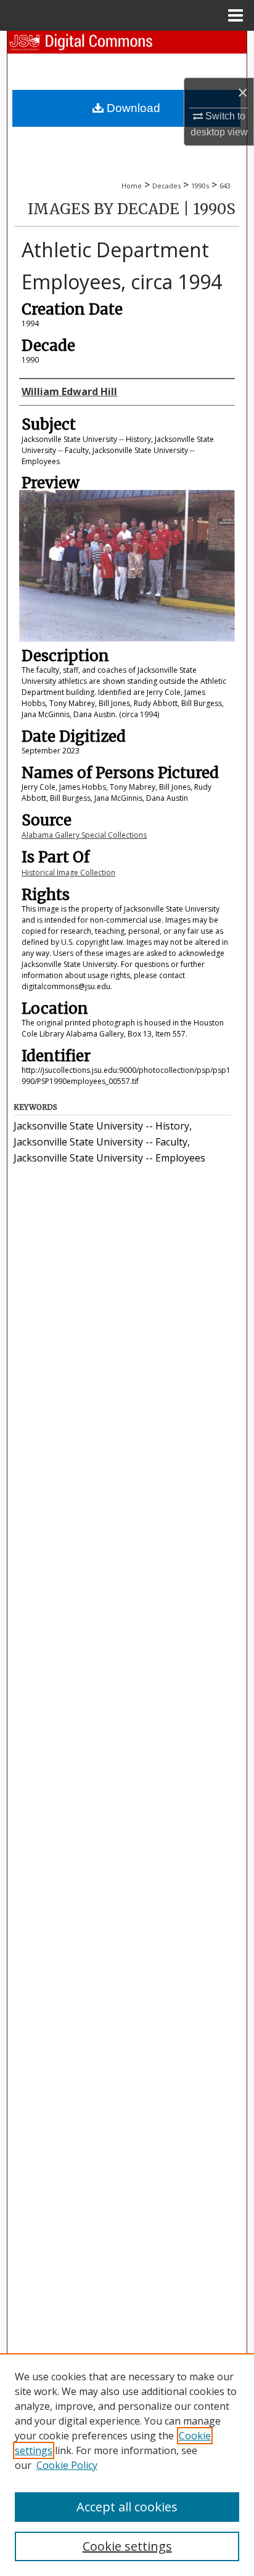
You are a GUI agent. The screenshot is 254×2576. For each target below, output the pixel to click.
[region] (127, 2465)
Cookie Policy (67, 2465)
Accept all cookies (127, 2507)
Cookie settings (127, 2546)
